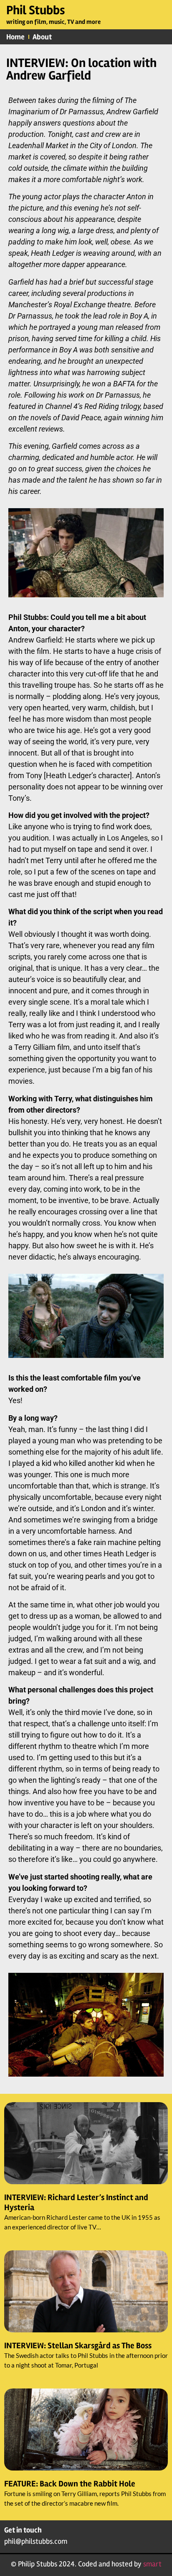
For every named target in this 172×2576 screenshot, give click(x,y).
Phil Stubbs (36, 10)
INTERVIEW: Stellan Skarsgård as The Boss (78, 2346)
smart (152, 2564)
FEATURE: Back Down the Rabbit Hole (70, 2484)
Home (15, 37)
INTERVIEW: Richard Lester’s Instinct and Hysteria (76, 2202)
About (42, 37)
